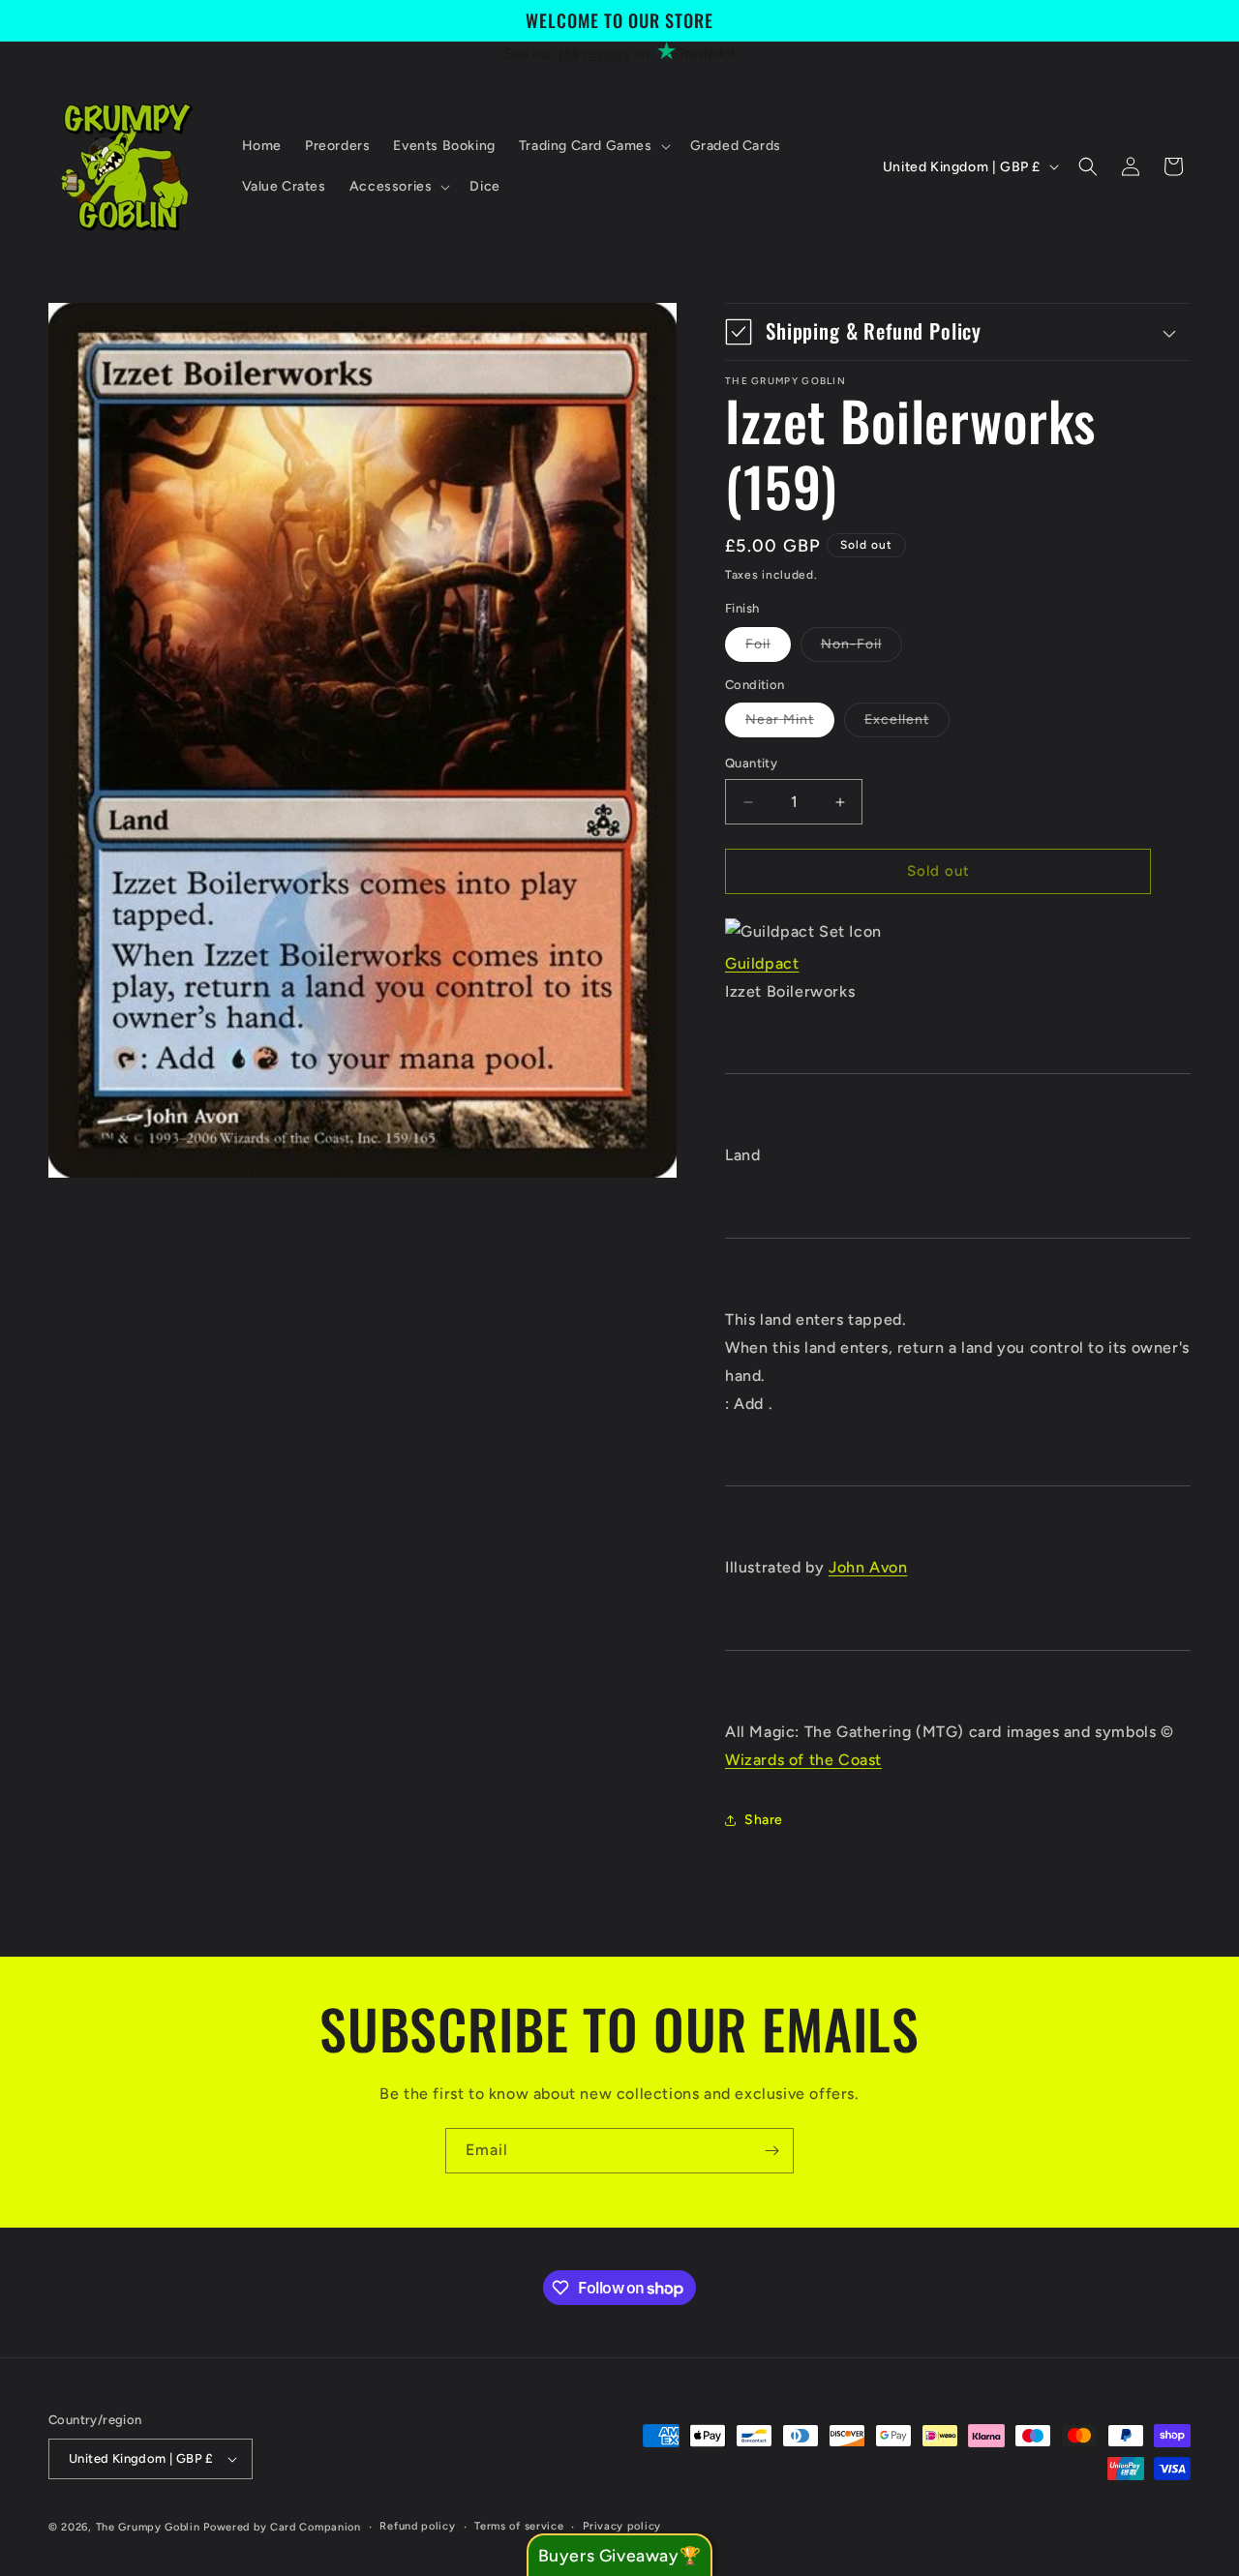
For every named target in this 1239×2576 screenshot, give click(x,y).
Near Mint (790, 725)
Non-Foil (861, 648)
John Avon (868, 1568)
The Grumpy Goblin (148, 2527)
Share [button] (764, 1820)
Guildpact (762, 963)
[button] (593, 146)
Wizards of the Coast (803, 1760)
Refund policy (417, 2526)
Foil (768, 648)
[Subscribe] (771, 2151)
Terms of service (519, 2526)
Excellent (907, 725)
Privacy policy (622, 2526)
